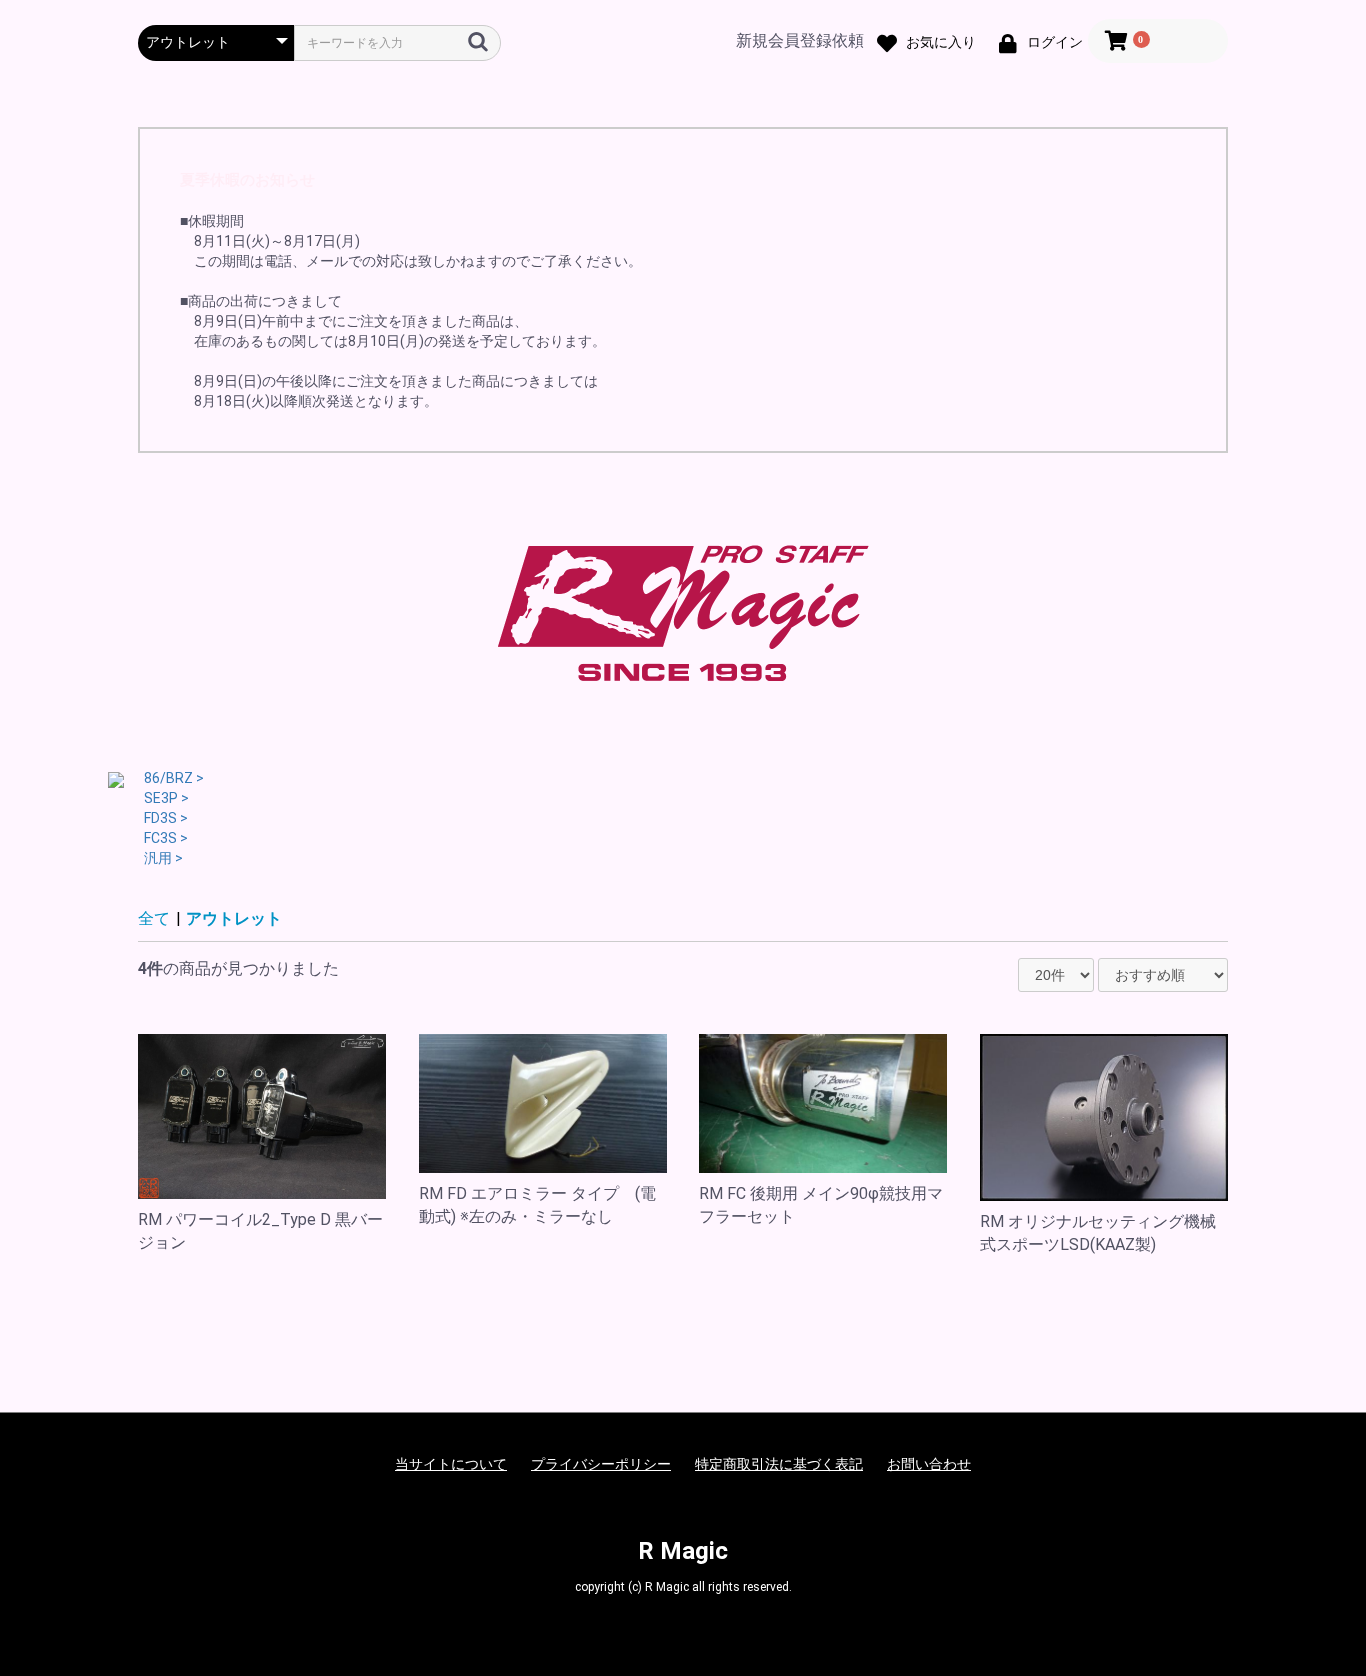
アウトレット (234, 918)
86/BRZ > (174, 778)
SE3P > (166, 798)
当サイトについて (451, 1464)
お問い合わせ (929, 1464)
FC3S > (166, 838)
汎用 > (163, 858)
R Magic (683, 1551)
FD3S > (166, 818)
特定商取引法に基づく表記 (779, 1464)
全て (154, 918)
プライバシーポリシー (601, 1464)
